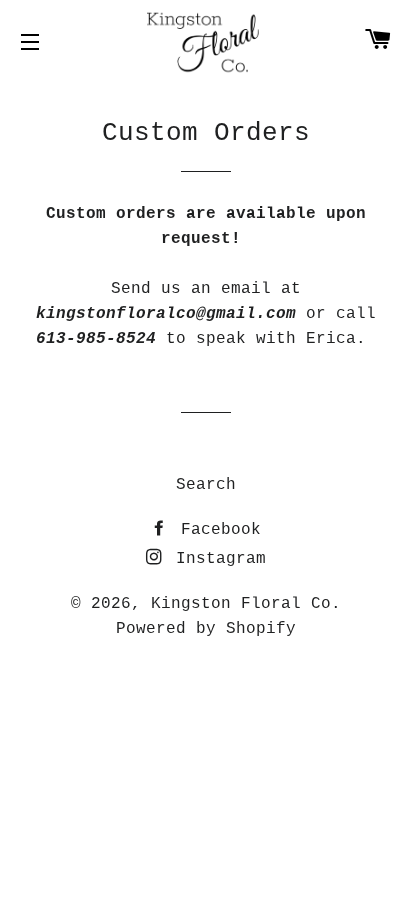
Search (206, 485)
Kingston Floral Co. (246, 604)
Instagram (216, 559)
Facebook (216, 530)
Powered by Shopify (206, 629)
